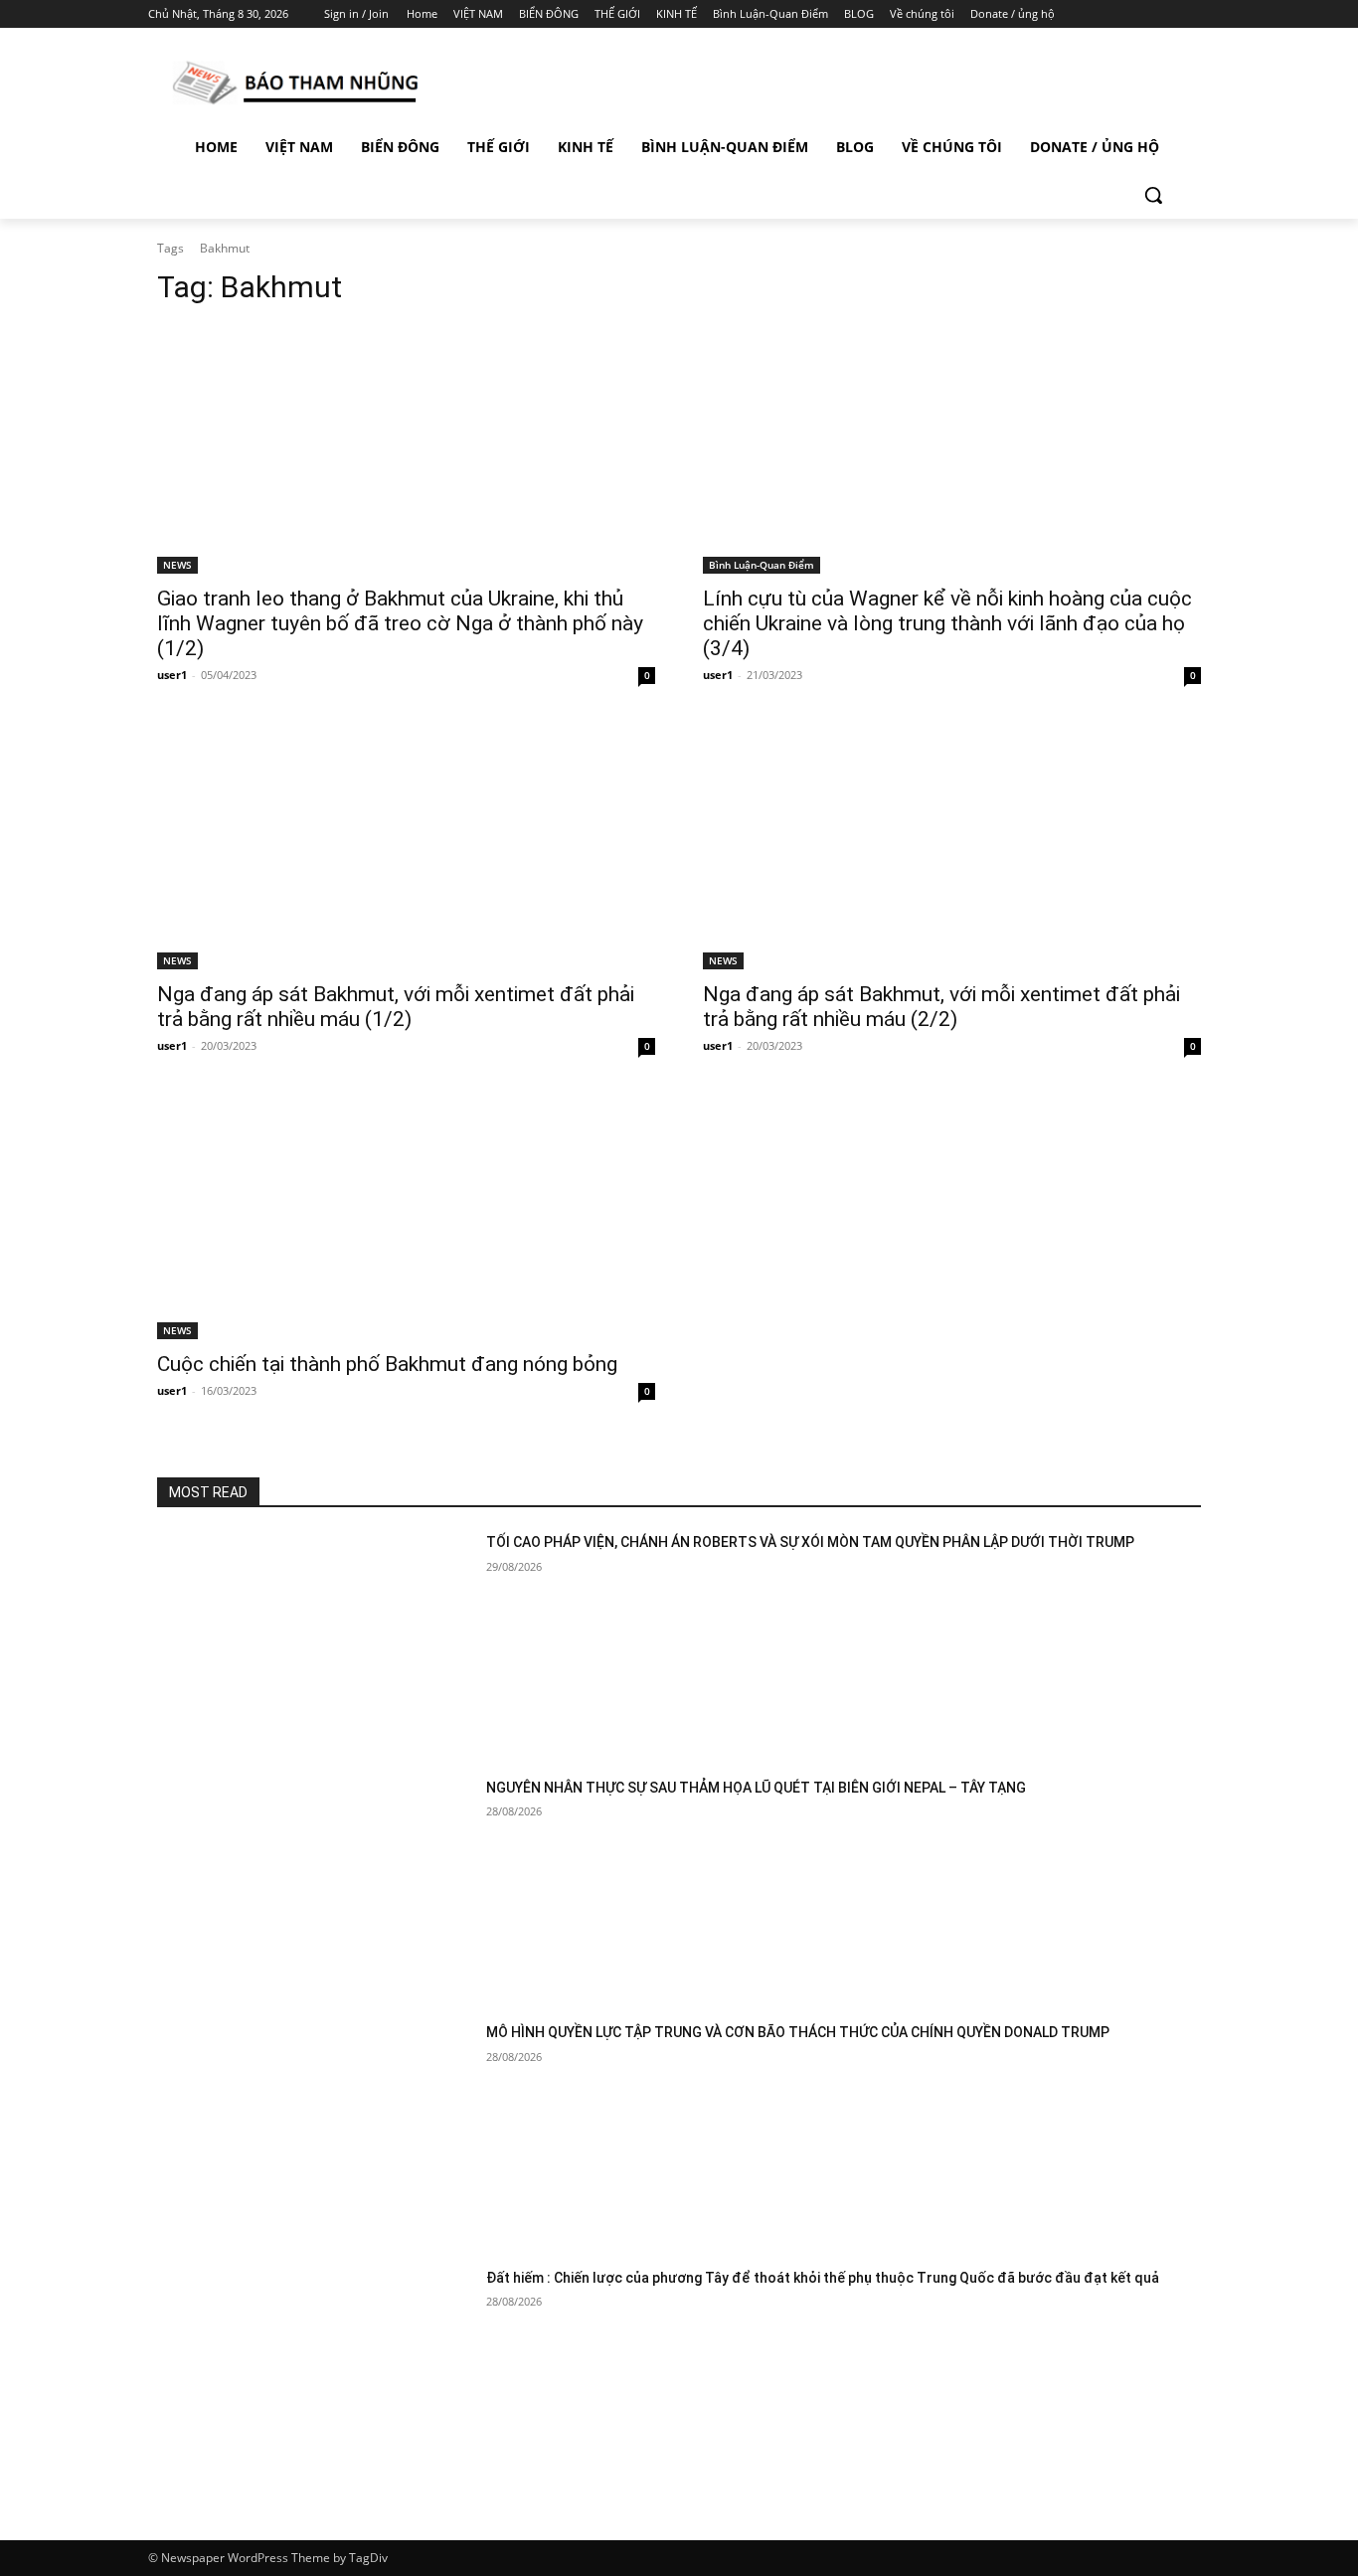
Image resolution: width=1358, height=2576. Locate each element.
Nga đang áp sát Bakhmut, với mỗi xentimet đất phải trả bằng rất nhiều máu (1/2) (396, 1007)
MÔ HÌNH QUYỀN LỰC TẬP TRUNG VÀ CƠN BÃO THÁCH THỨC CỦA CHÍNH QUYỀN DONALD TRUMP (798, 2032)
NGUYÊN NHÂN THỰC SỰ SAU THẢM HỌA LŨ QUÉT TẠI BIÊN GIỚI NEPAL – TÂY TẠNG (756, 1788)
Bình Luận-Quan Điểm (762, 565)
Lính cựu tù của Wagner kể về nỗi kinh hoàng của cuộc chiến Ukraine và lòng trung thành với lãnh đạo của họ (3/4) (947, 623)
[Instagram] (1116, 14)
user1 (172, 675)
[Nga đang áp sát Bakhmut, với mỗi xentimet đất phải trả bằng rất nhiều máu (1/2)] (406, 845)
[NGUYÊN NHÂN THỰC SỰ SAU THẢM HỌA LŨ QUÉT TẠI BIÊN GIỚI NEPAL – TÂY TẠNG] (314, 1889)
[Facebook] (1088, 14)
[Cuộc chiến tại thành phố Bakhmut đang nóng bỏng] (406, 1215)
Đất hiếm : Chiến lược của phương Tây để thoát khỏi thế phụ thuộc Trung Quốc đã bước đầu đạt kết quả (823, 2278)
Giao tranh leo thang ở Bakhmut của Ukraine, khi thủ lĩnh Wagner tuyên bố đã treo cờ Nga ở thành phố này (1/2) (400, 623)
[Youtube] (1198, 14)
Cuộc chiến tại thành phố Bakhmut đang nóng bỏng (387, 1364)
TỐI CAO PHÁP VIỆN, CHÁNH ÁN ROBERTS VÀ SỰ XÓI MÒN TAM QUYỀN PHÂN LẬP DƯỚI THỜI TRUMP (810, 1542)
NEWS (177, 565)
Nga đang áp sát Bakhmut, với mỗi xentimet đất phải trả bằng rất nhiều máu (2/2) (941, 1007)
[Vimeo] (1171, 14)
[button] (1153, 195)
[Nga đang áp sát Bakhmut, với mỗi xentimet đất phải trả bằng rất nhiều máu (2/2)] (952, 845)
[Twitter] (1144, 14)
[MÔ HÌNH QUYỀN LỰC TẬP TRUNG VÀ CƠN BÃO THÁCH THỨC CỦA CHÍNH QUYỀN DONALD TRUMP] (314, 2133)
